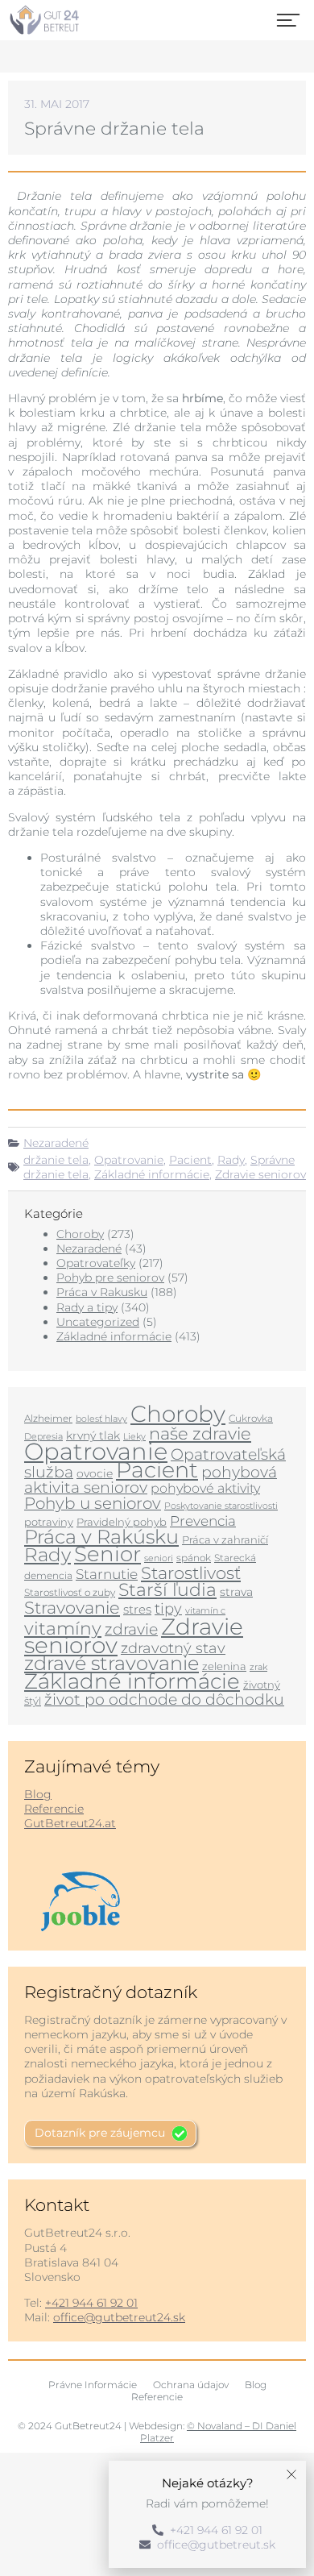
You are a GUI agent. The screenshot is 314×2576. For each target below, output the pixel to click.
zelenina (224, 1666)
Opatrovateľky (96, 1263)
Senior (107, 1554)
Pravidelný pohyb (122, 1522)
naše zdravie (200, 1433)
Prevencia (203, 1521)
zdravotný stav (173, 1648)
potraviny (49, 1522)
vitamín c (205, 1611)
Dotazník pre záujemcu (100, 2133)
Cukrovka (251, 1418)
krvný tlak (93, 1435)
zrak (258, 1667)
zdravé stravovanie (112, 1663)
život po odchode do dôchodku (164, 1699)
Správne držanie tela (114, 129)
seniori (159, 1558)
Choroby (80, 1234)
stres (137, 1610)
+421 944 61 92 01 (91, 2303)
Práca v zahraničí (225, 1539)
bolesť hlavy (101, 1419)
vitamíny (63, 1628)
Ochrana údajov (191, 2385)
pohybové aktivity (205, 1488)
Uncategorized (98, 1322)
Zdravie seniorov (260, 1174)
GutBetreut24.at (70, 1823)
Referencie (54, 1809)
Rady (231, 1160)
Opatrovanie (129, 1160)
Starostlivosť (191, 1573)
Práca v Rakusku (102, 1292)
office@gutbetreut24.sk (119, 2317)
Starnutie (107, 1574)
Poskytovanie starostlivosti (221, 1506)
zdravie (131, 1629)
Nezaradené (56, 1143)
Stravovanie (72, 1607)
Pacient (190, 1160)
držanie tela (56, 1160)
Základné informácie (152, 1174)
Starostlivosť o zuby (70, 1592)
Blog (38, 1794)
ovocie (95, 1473)
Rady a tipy (87, 1307)
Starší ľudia (167, 1590)
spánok (194, 1558)
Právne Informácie (93, 2385)
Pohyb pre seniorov (110, 1278)
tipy (168, 1608)
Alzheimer (48, 1418)
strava (236, 1592)
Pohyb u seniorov (93, 1503)
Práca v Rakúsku (101, 1537)
